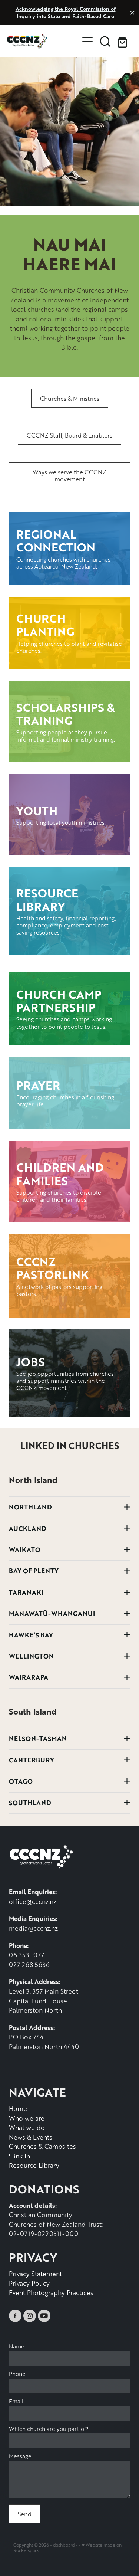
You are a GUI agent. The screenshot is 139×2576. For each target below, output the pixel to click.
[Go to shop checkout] (123, 41)
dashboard (64, 2545)
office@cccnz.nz (33, 1901)
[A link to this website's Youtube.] (44, 2316)
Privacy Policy (29, 2283)
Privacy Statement (35, 2274)
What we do (27, 2127)
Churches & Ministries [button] (70, 398)
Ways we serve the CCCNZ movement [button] (69, 475)
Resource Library (34, 2165)
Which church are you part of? (49, 2429)
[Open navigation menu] (87, 41)
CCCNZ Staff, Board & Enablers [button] (69, 435)
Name (17, 2346)
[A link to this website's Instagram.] (30, 2316)
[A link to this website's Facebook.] (15, 2316)
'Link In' (20, 2156)
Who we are (27, 2118)
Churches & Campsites (42, 2146)
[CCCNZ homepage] (43, 41)
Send (25, 2514)
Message (20, 2456)
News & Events (31, 2137)
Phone (17, 2374)
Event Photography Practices (51, 2292)
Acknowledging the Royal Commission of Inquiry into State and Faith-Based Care (66, 12)
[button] (105, 41)
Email (16, 2401)
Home (18, 2108)
